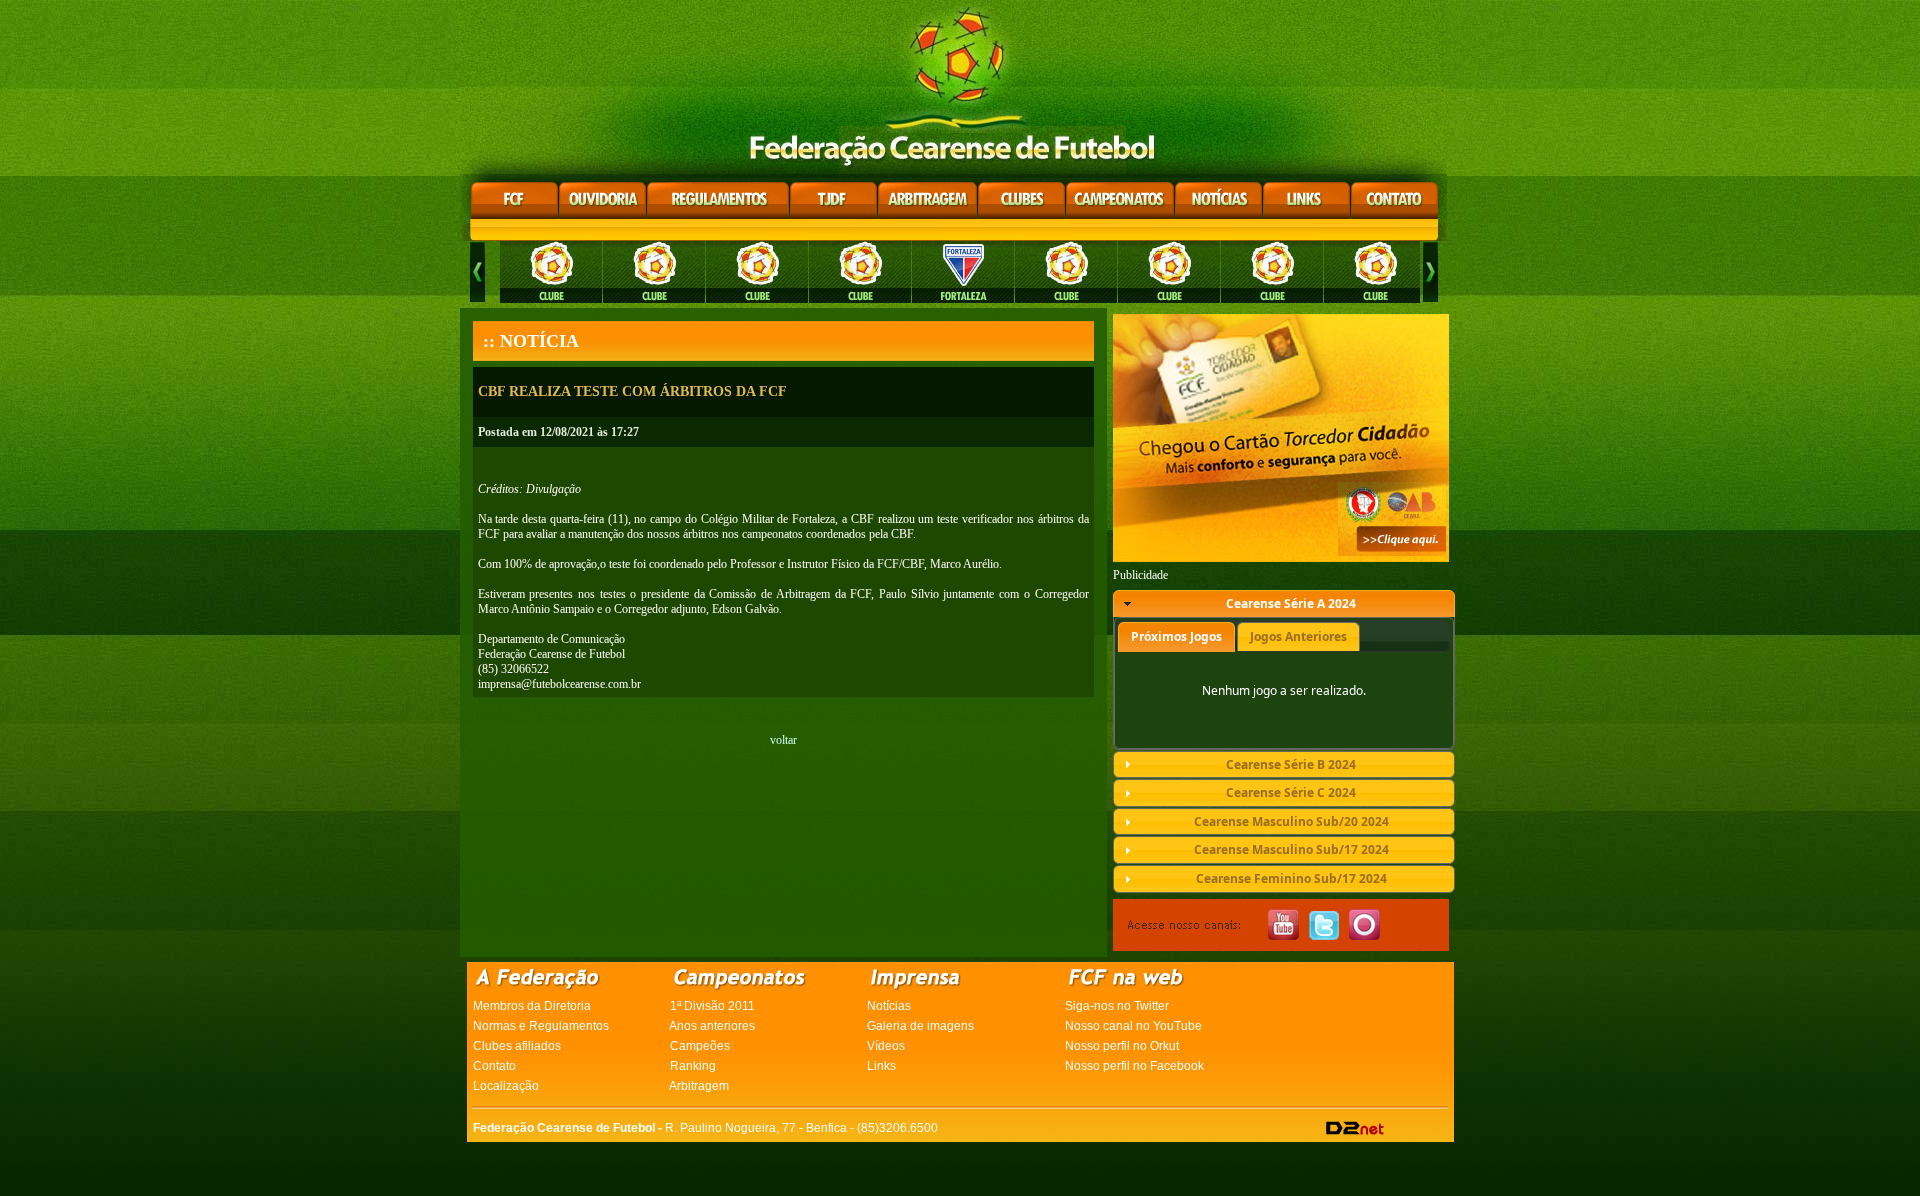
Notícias (889, 1006)
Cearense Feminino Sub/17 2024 (1291, 878)
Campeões (700, 1046)
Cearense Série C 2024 (1291, 792)
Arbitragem (699, 1086)
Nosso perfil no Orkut (1122, 1046)
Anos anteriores (712, 1026)
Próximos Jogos (1176, 636)
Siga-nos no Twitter (1117, 1006)
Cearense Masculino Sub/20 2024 (1291, 821)
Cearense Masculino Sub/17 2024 (1291, 849)
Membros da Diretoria (532, 1006)
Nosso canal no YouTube (1133, 1026)
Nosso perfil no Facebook (1134, 1066)
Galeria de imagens (920, 1026)
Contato (494, 1066)
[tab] (1284, 604)
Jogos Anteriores (1298, 636)
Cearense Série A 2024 (1291, 603)
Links (881, 1066)
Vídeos (886, 1046)
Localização (506, 1086)
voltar (783, 740)
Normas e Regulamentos (541, 1026)
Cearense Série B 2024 (1291, 764)
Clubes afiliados (517, 1046)
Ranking (693, 1066)
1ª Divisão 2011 (712, 1006)
